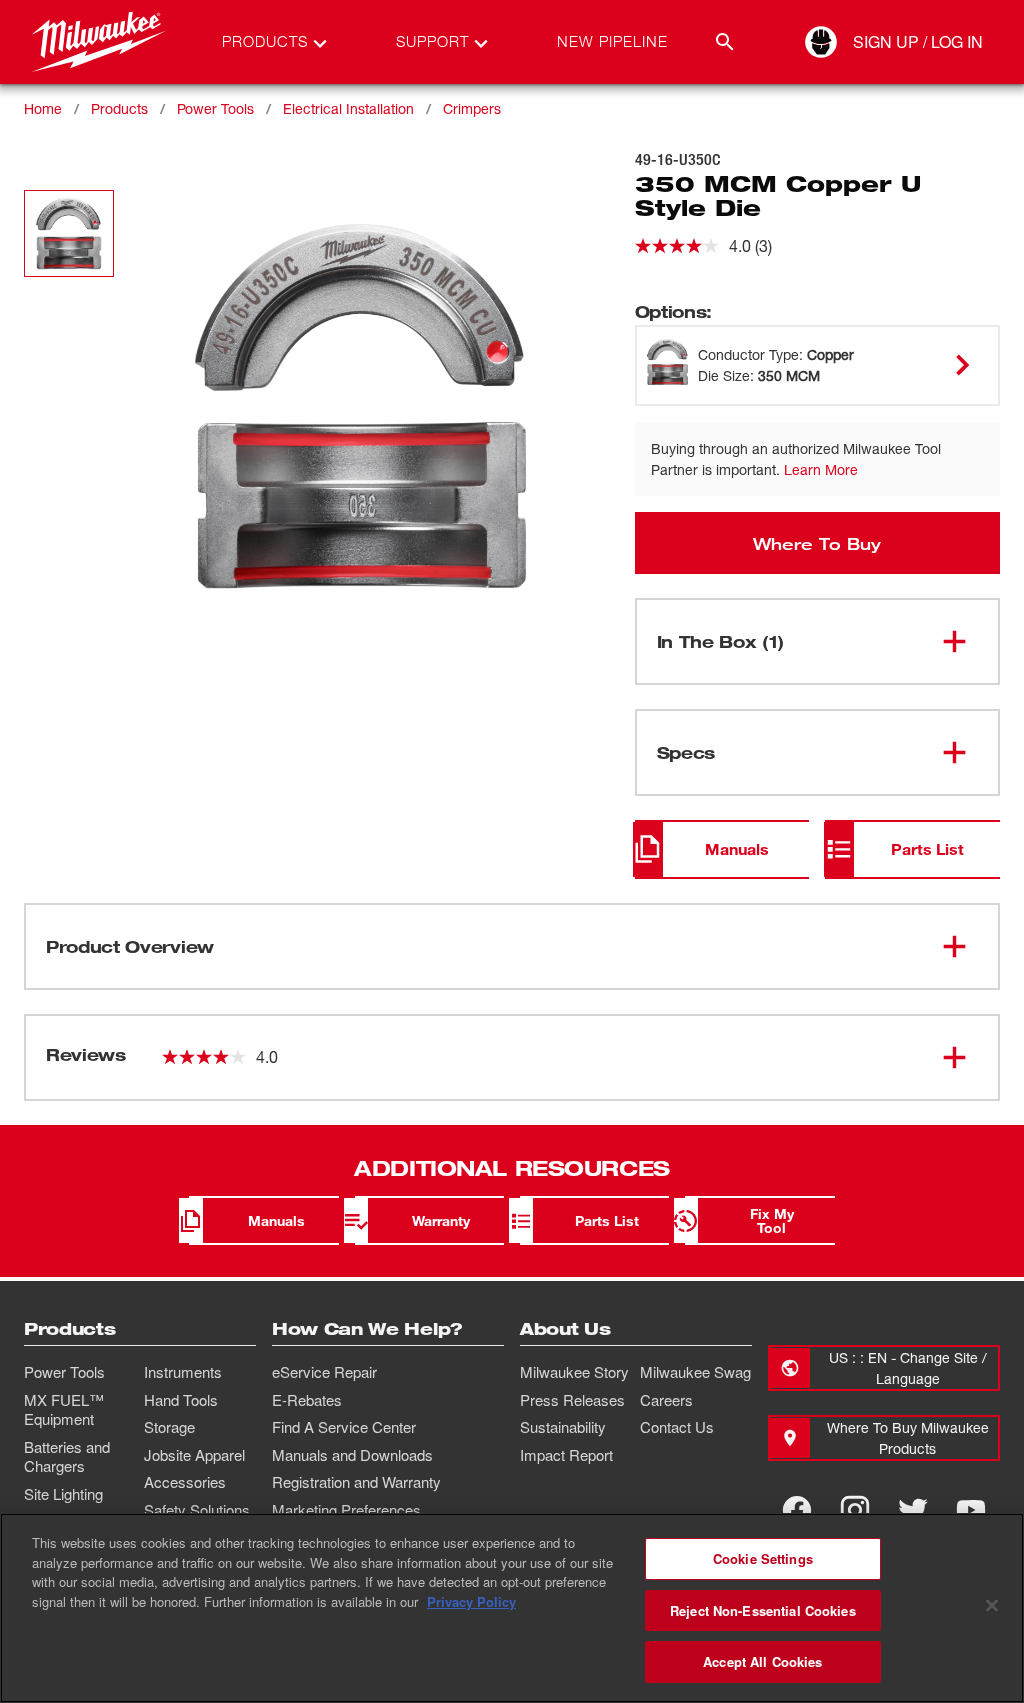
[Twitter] (913, 1510)
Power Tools (215, 108)
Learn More (821, 469)
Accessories (185, 1482)
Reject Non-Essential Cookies (763, 1610)
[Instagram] (855, 1510)
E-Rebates (307, 1400)
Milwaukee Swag (695, 1372)
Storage (169, 1427)
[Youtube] (971, 1510)
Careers (666, 1400)
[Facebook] (797, 1510)
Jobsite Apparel (194, 1455)
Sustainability (563, 1427)
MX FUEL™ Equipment (64, 1410)
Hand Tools (181, 1400)
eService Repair (324, 1372)
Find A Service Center (344, 1427)
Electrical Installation (348, 108)
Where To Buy (817, 543)
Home (43, 108)
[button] (69, 233)
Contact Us (677, 1427)
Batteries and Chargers (67, 1457)
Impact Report (566, 1455)
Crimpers (472, 108)
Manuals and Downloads (352, 1455)
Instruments (183, 1372)
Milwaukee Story (574, 1372)
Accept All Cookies (762, 1661)
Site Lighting (63, 1494)
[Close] (992, 1606)
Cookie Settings (763, 1558)
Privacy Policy (471, 1601)
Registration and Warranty (356, 1482)
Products (119, 108)
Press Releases (572, 1400)
